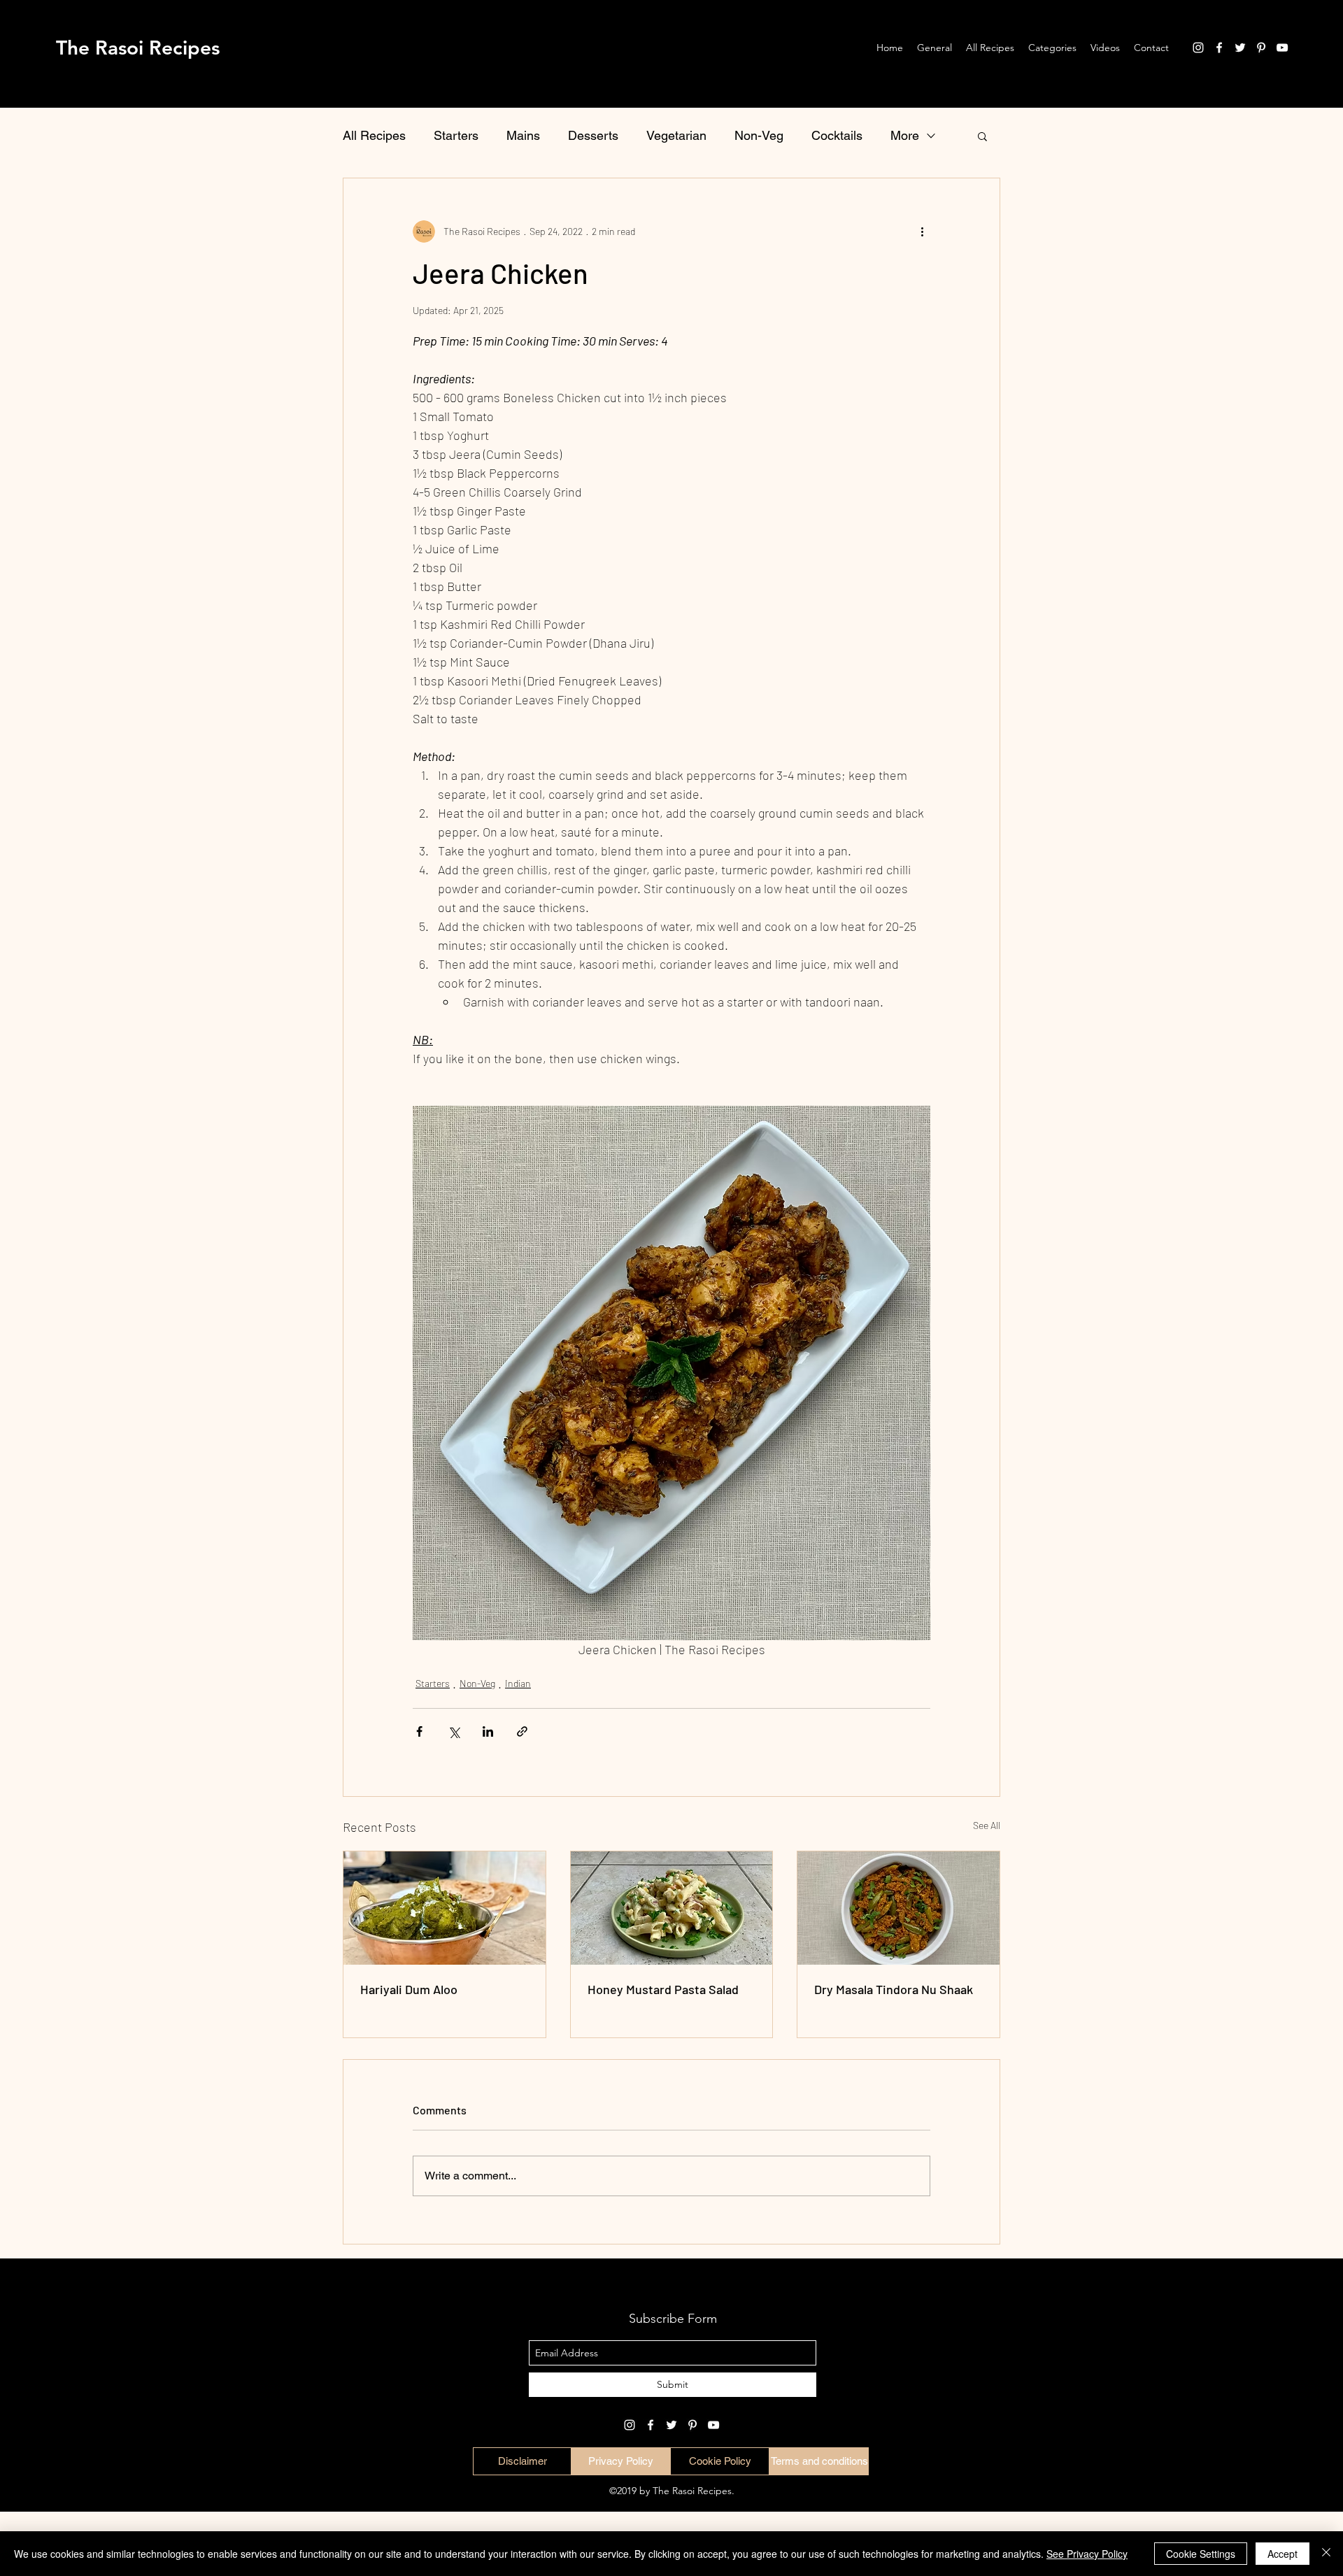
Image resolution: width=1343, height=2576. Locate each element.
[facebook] (1219, 48)
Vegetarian (676, 135)
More (905, 135)
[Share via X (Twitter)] (454, 1731)
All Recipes (374, 135)
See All (987, 1825)
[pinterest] (1261, 48)
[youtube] (1282, 48)
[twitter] (1240, 48)
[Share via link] (522, 1731)
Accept (1282, 2554)
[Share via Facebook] (419, 1731)
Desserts (593, 135)
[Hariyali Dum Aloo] (445, 1908)
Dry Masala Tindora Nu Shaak (894, 1989)
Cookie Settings (1201, 2554)
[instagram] (1198, 48)
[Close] (1326, 2554)
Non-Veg (759, 135)
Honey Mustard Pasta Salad (663, 1989)
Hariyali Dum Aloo (409, 1989)
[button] (982, 136)
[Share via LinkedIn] (488, 1731)
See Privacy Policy (1087, 2554)
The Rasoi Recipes (138, 48)
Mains (523, 135)
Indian (518, 1683)
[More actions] (922, 232)
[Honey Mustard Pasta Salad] (672, 1908)
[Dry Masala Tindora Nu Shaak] (898, 1908)
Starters (456, 135)
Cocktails (837, 135)
